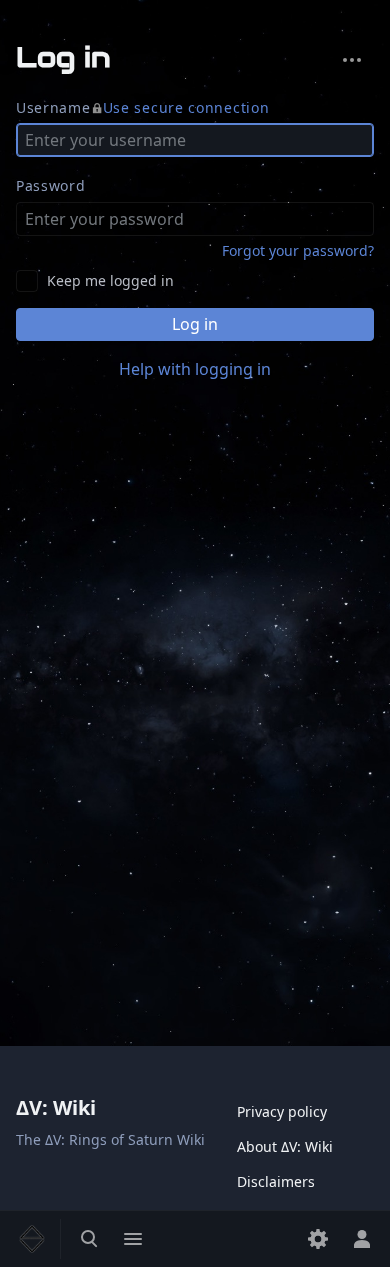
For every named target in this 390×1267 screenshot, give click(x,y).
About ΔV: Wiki (285, 1146)
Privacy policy (282, 1111)
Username (142, 107)
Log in (195, 324)
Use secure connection (186, 107)
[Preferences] (318, 1239)
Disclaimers (276, 1181)
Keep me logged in (110, 280)
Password (51, 185)
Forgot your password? (298, 250)
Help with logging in (195, 369)
